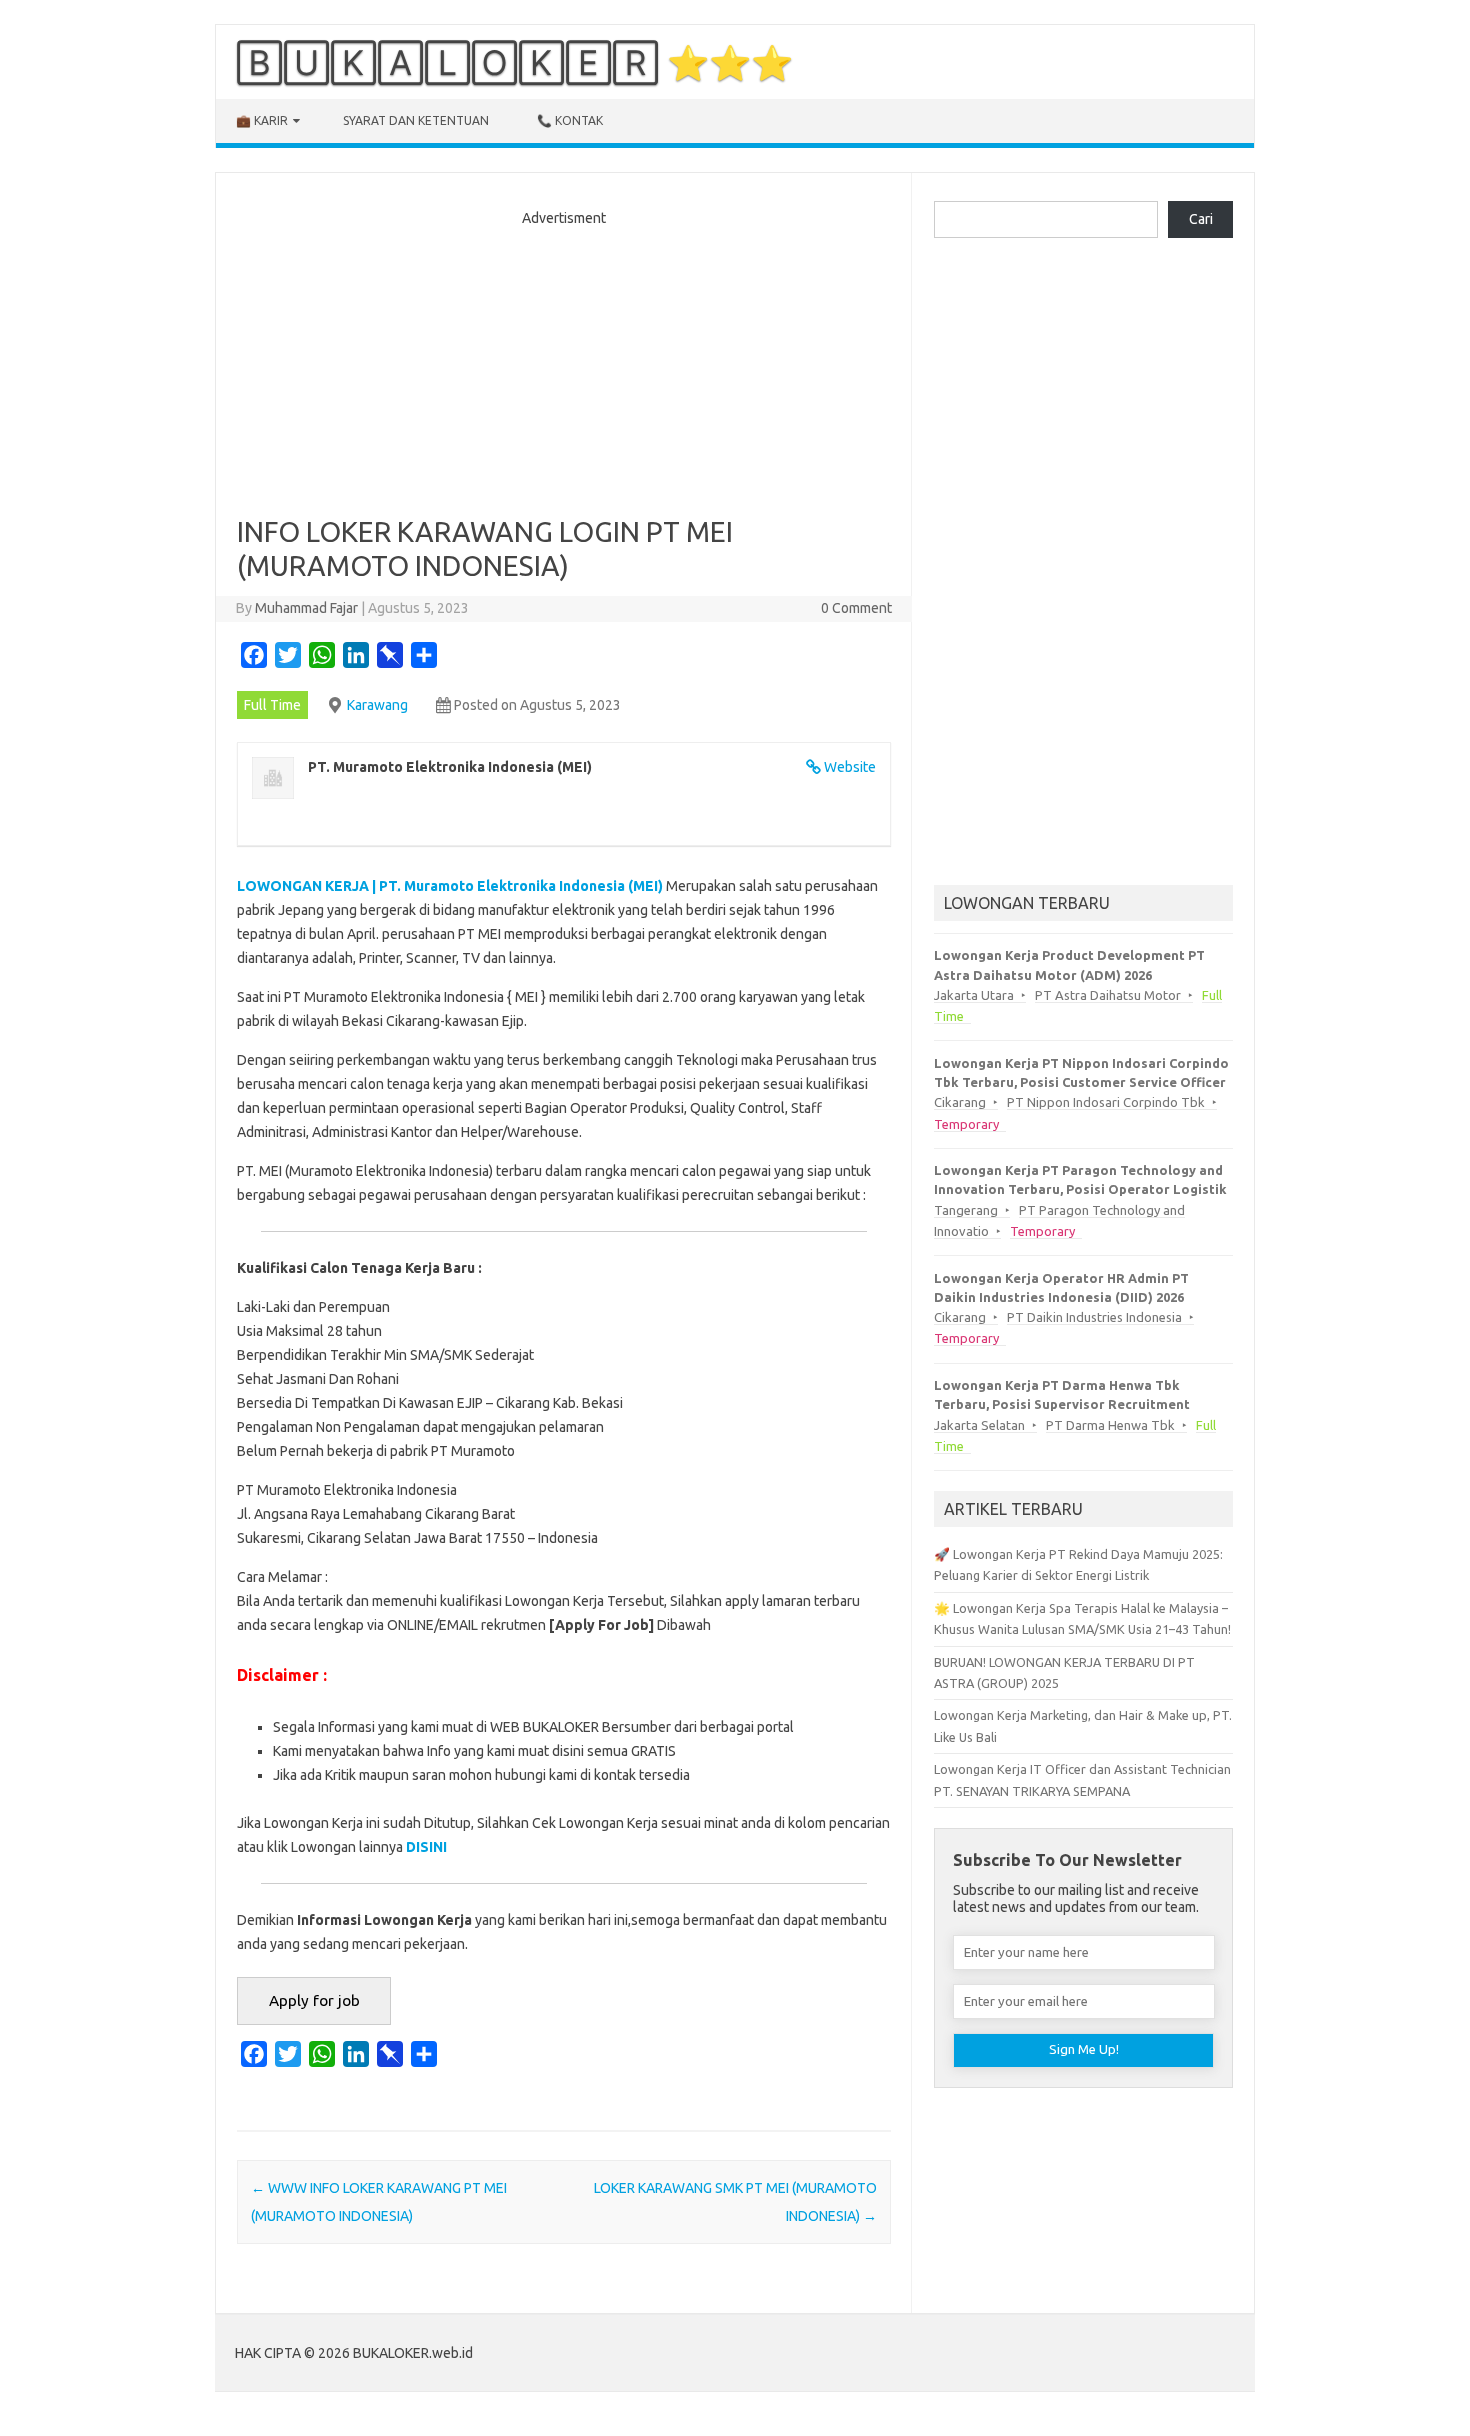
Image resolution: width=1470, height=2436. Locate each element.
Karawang (377, 705)
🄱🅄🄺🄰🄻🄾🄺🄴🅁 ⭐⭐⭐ (514, 62)
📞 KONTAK (570, 120)
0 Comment (856, 608)
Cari (1201, 219)
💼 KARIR (262, 120)
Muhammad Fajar (306, 608)
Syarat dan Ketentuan (416, 120)
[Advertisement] (564, 365)
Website (850, 767)
